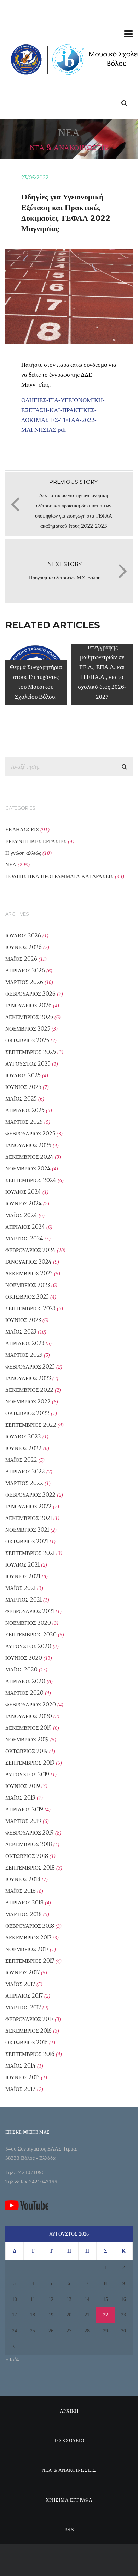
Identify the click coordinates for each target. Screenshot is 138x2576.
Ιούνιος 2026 (24, 947)
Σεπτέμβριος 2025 (31, 1052)
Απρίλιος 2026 (25, 970)
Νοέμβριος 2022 (28, 1402)
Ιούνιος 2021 (23, 1576)
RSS (69, 2529)
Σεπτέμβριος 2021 (30, 1553)
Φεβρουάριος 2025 (30, 1134)
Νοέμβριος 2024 (28, 1168)
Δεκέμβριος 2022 (29, 1390)
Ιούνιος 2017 (22, 1972)
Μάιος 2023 (21, 1332)
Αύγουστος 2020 (28, 1646)
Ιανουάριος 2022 (28, 1506)
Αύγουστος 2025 (28, 1064)
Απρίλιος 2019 (24, 1809)
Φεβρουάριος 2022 (30, 1495)
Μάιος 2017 (20, 1984)
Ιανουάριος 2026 (28, 1005)
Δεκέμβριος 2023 (29, 1273)
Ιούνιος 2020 (24, 1658)
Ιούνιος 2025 (23, 1087)
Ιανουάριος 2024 (28, 1262)
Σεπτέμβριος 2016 (30, 2054)
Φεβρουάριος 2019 (30, 1833)
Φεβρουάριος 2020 (31, 1704)
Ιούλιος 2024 (23, 1192)
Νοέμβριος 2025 (28, 1029)
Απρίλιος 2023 (25, 1343)
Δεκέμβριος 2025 (29, 1017)
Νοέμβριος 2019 (27, 1739)
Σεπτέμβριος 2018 (30, 1868)
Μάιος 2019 (20, 1798)
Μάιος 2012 (21, 2089)
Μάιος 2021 (21, 1588)
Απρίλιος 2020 (25, 1681)
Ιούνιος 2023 (23, 1320)
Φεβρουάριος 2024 (30, 1250)
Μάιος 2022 (21, 1460)
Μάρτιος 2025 (24, 1122)
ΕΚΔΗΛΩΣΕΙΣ (22, 830)
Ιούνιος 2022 (24, 1448)
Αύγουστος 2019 (27, 1774)
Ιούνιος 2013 (22, 2077)
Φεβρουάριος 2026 (30, 994)
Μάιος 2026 (21, 959)
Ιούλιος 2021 (22, 1565)
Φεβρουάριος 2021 (30, 1611)
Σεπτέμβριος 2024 (31, 1180)
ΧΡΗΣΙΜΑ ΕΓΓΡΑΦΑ (69, 2500)
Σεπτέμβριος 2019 (30, 1763)
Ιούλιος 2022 (23, 1436)
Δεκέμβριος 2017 (28, 1937)
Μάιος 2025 (21, 1099)
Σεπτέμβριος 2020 (31, 1635)
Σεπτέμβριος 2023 (30, 1308)
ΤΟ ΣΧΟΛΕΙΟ (69, 2440)
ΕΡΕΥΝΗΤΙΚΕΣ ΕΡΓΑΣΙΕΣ (36, 841)
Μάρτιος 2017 (23, 2007)
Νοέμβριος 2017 (27, 1949)
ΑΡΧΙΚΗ (69, 2411)
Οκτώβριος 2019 (27, 1751)
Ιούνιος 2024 (24, 1203)
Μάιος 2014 (21, 2066)
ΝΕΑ (11, 864)
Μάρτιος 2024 (24, 1238)
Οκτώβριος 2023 (27, 1297)
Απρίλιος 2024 (25, 1227)
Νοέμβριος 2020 (28, 1623)
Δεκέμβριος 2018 (29, 1844)
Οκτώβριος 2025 (27, 1040)
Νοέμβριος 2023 (28, 1285)
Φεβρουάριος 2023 (30, 1367)
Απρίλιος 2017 (24, 1996)
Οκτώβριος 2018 (27, 1856)
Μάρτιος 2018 (24, 1914)
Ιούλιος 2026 (23, 935)
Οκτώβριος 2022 (27, 1413)
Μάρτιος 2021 (24, 1600)
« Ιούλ (12, 2360)
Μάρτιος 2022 (24, 1483)
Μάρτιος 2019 (23, 1821)
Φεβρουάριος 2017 (29, 2019)
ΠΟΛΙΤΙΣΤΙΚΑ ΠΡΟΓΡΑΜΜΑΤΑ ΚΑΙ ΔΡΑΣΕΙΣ (59, 876)
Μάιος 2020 (21, 1669)
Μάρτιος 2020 (24, 1693)
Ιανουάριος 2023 (28, 1378)
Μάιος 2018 (21, 1891)
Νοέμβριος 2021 (27, 1530)
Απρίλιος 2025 (25, 1110)
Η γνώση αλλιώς (23, 853)
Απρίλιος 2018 (24, 1903)
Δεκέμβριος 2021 (29, 1518)
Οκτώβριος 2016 (27, 2042)
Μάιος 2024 (21, 1215)
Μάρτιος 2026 (24, 982)
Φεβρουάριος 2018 (30, 1926)
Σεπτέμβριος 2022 (31, 1425)
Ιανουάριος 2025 (28, 1145)
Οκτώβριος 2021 (27, 1541)
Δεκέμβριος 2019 (28, 1728)
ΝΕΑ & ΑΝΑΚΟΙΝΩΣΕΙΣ (69, 2470)
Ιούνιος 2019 (23, 1786)
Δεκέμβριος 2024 (29, 1157)
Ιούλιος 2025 (23, 1075)
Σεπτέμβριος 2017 (30, 1961)
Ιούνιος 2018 (23, 1879)
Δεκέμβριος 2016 (28, 2031)
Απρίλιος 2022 (25, 1471)
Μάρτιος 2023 (24, 1355)
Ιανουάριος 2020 (29, 1716)
